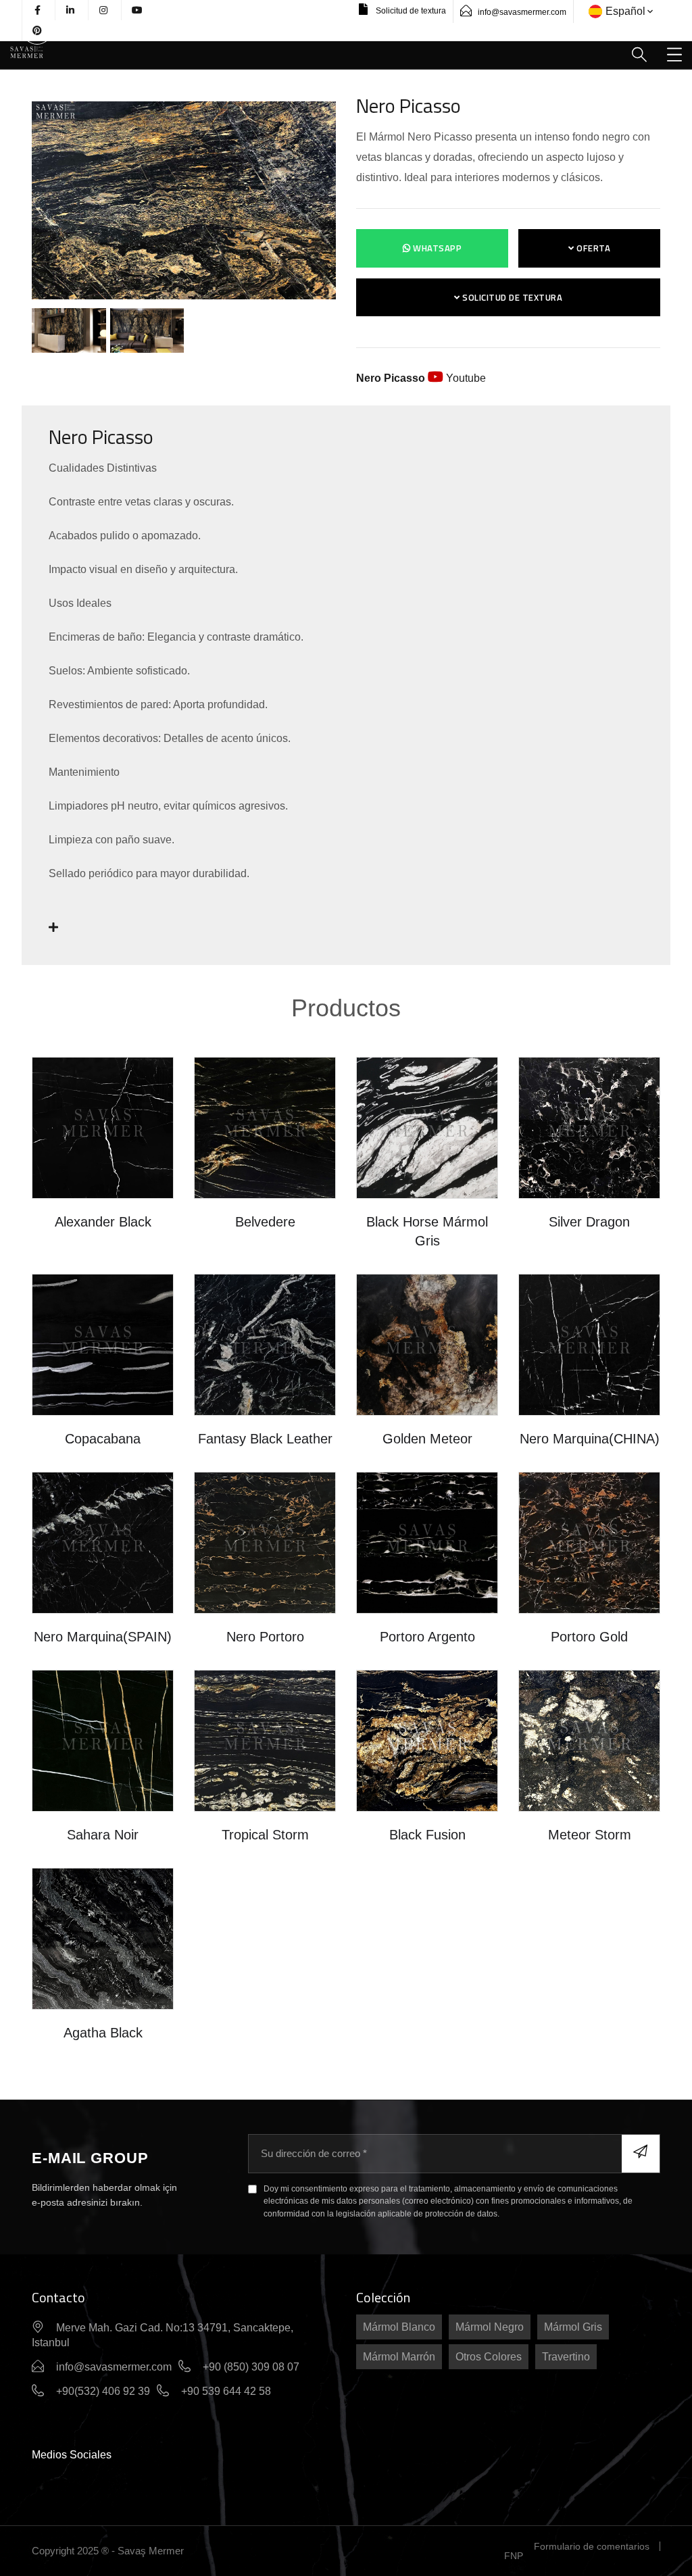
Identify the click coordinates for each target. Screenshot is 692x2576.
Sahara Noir (103, 1835)
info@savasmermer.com (522, 12)
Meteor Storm (590, 1835)
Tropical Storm (265, 1835)
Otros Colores (489, 2357)
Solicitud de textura (410, 11)
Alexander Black (103, 1222)
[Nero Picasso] (184, 200)
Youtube (421, 378)
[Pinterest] (37, 30)
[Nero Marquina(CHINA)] (589, 1344)
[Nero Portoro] (265, 1542)
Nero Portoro (265, 1637)
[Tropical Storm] (265, 1740)
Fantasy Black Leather (265, 1439)
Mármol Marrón (399, 2357)
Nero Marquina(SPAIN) (103, 1637)
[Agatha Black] (103, 1938)
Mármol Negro (490, 2327)
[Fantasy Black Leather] (265, 1344)
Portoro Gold (589, 1637)
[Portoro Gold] (589, 1542)
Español (625, 11)
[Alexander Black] (103, 1127)
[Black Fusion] (427, 1740)
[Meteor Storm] (589, 1740)
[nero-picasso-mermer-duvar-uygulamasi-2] (146, 330)
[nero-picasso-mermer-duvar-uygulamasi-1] (70, 330)
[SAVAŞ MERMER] (27, 51)
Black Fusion (427, 1835)
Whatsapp (437, 248)
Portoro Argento (427, 1637)
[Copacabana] (103, 1344)
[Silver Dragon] (589, 1127)
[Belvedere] (265, 1127)
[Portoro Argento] (427, 1542)
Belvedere (265, 1222)
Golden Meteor (427, 1439)
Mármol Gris (573, 2327)
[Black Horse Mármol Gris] (427, 1127)
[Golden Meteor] (427, 1344)
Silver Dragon (589, 1222)
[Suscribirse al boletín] (641, 2154)
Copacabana (103, 1439)
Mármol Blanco (399, 2327)
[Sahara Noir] (103, 1740)
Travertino (566, 2357)
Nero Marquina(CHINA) (590, 1439)
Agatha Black (103, 2033)
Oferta (593, 248)
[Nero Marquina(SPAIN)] (103, 1542)
